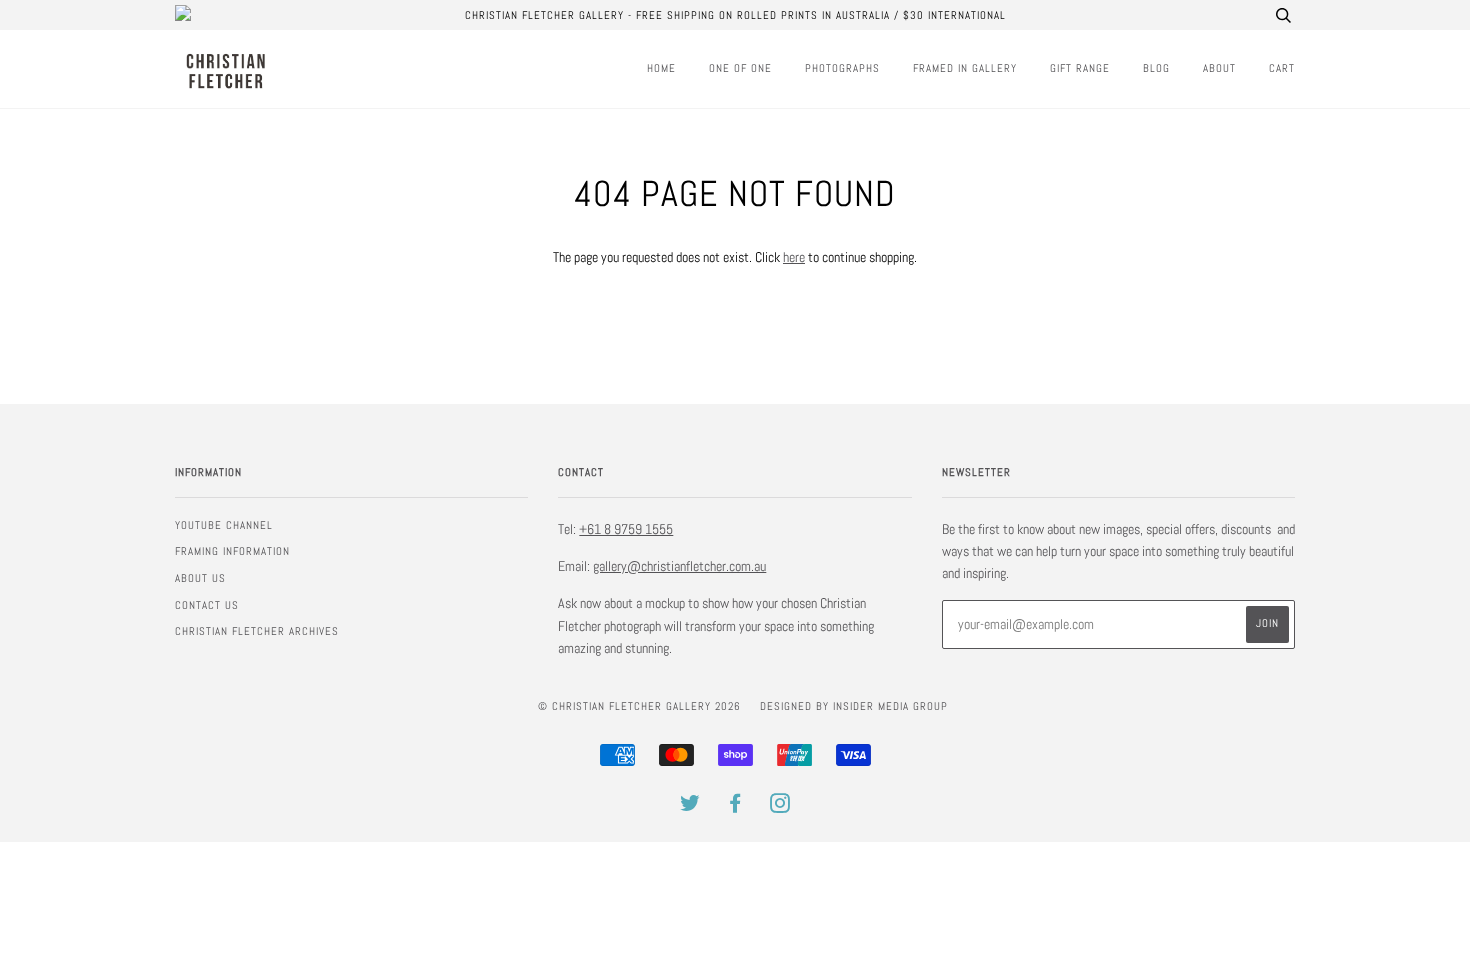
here (794, 257)
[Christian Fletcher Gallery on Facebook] (735, 807)
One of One (740, 68)
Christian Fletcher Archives (257, 631)
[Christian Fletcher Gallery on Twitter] (690, 807)
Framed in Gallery (965, 68)
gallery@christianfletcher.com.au (679, 566)
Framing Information (232, 551)
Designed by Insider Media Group (854, 706)
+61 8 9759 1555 (626, 529)
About (1219, 68)
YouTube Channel (224, 525)
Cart (1282, 68)
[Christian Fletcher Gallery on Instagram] (780, 807)
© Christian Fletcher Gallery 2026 (639, 706)
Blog (1156, 68)
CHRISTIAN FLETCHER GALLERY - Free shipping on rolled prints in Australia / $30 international (735, 15)
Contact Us (207, 605)
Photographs (842, 68)
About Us (200, 578)
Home (661, 68)
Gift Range (1080, 68)
